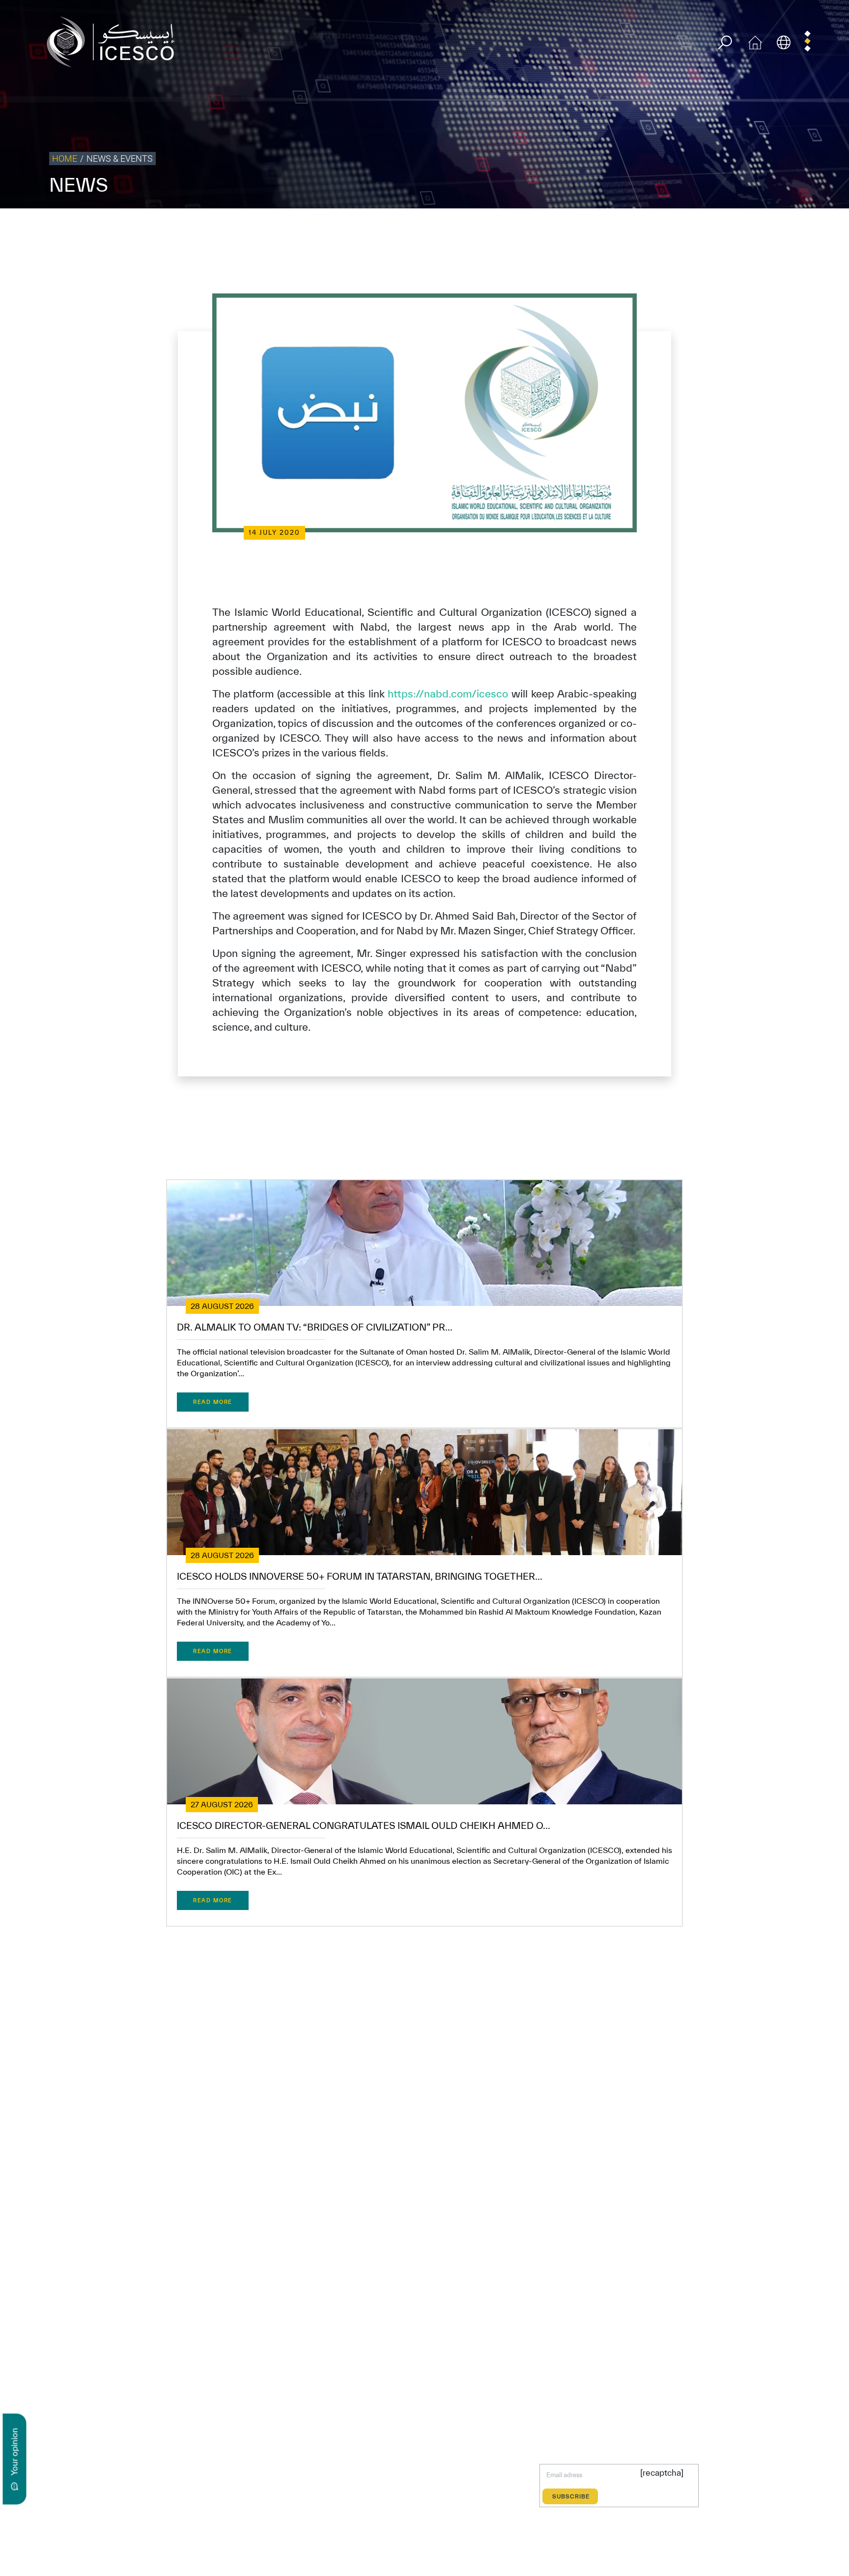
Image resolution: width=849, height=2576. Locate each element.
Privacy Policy (595, 229)
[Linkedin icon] (202, 2482)
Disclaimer (678, 229)
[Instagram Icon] (225, 2482)
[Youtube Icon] (247, 2482)
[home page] (114, 41)
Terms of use (548, 229)
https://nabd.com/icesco (448, 694)
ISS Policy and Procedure (738, 229)
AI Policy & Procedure (814, 229)
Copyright (639, 229)
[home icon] (755, 41)
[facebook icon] (156, 2482)
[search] (725, 43)
